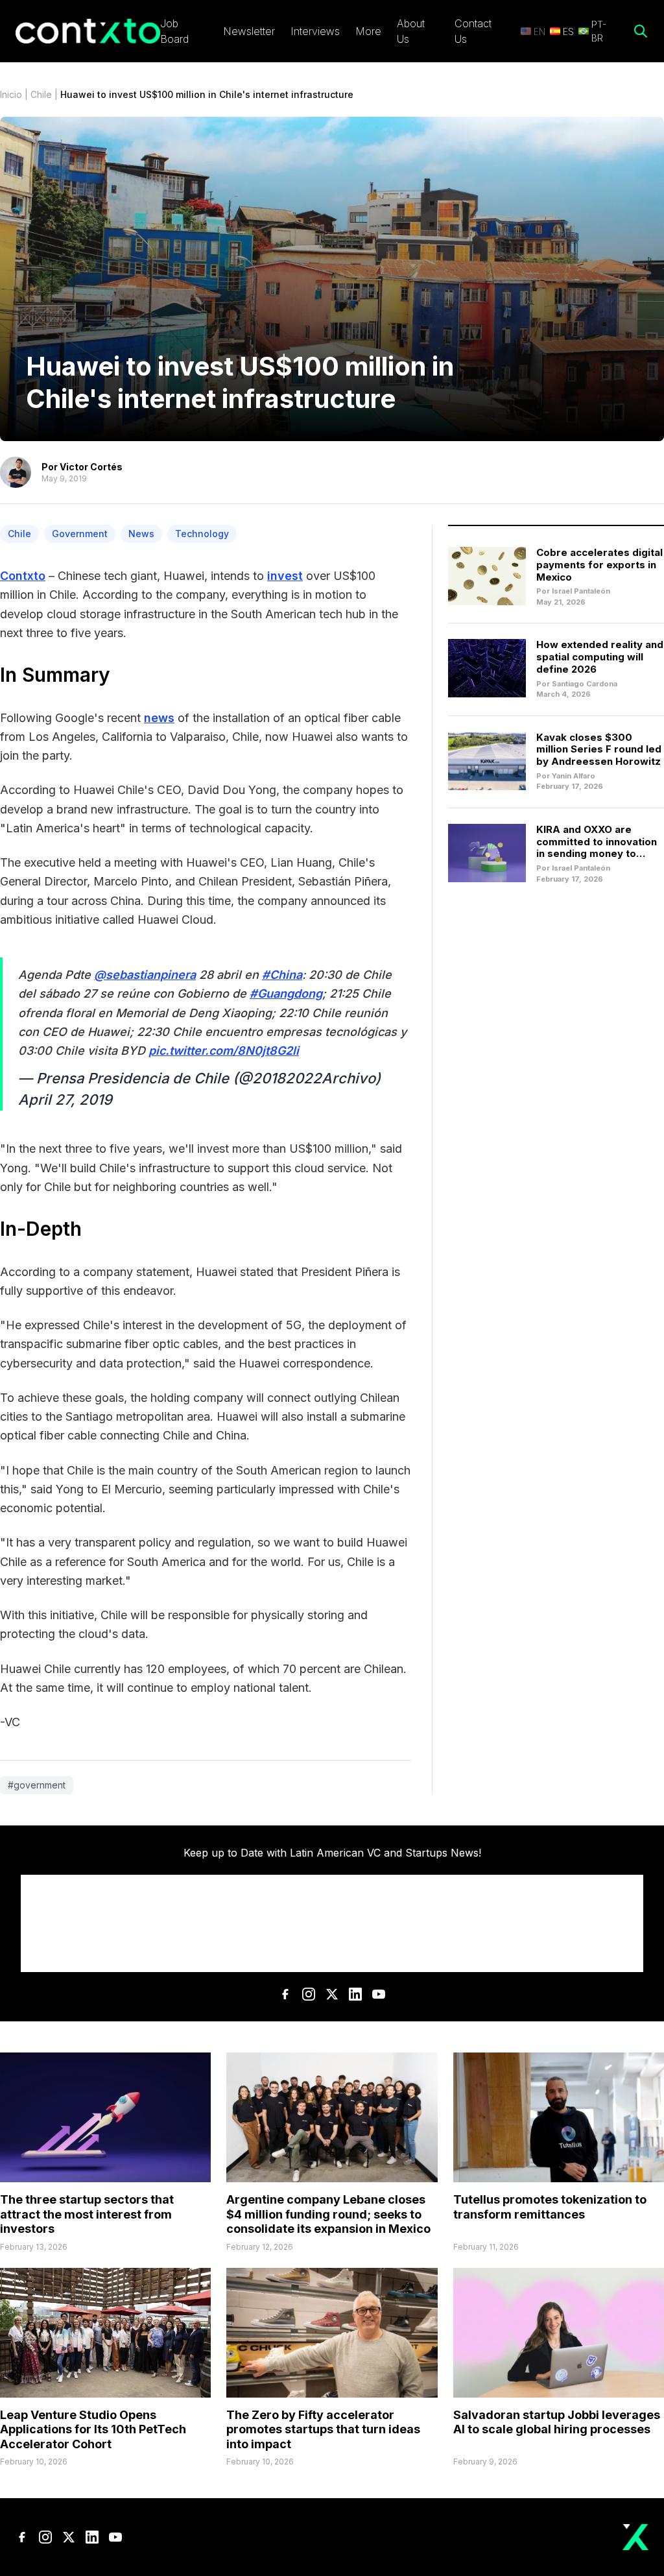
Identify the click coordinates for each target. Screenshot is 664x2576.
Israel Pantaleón (581, 591)
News (141, 534)
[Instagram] (309, 1994)
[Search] (641, 31)
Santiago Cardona (585, 684)
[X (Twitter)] (332, 1994)
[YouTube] (379, 1994)
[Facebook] (285, 1994)
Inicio (11, 94)
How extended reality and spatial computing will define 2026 (600, 657)
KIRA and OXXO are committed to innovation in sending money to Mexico (597, 848)
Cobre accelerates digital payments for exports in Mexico (599, 565)
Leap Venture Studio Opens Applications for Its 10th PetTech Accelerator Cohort (93, 2429)
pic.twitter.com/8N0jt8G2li (224, 1051)
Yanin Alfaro (574, 776)
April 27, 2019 (65, 1100)
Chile (41, 94)
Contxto (23, 576)
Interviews (315, 31)
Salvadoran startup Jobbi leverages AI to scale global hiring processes (557, 2422)
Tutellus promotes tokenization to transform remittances (550, 2207)
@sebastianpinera (145, 975)
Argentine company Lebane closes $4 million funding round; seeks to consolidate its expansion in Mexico (328, 2214)
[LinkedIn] (355, 1994)
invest (285, 576)
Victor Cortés (91, 467)
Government (80, 534)
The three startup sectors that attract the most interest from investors (87, 2214)
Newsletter (249, 31)
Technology (202, 534)
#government (37, 1785)
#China (282, 975)
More (368, 31)
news (159, 718)
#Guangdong (286, 993)
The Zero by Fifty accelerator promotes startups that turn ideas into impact (323, 2429)
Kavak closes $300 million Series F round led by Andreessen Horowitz (599, 750)
